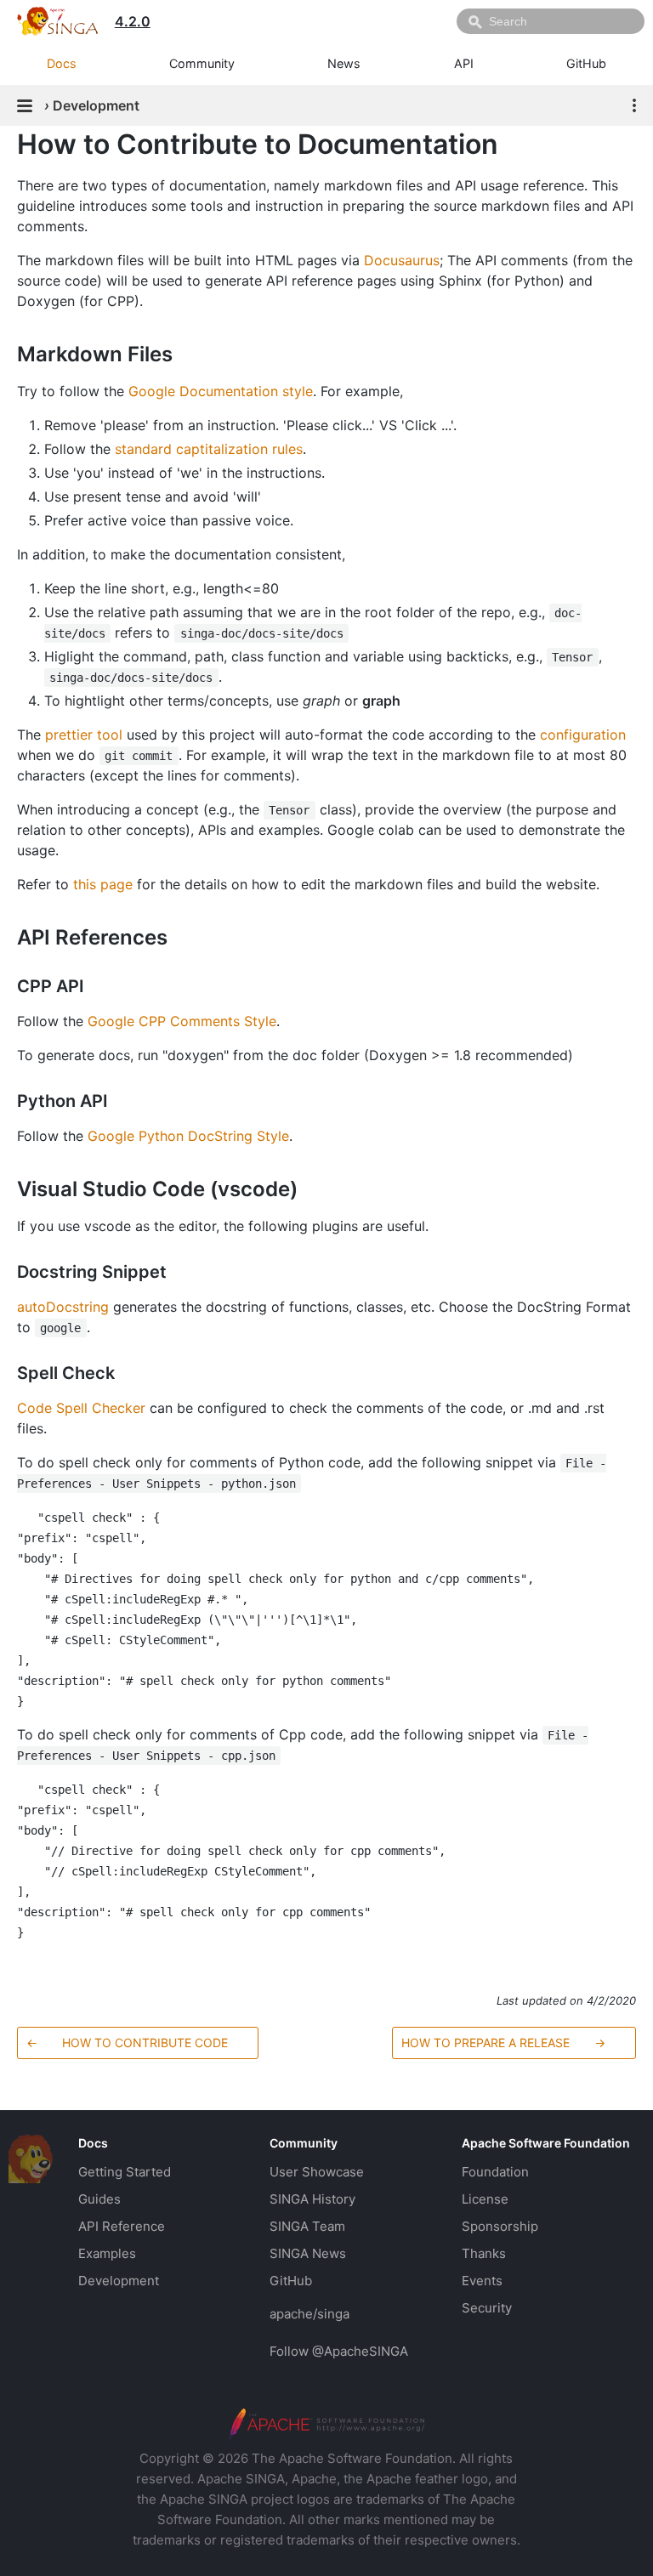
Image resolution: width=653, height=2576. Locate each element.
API (464, 63)
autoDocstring (63, 1307)
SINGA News (308, 2253)
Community (202, 63)
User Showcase (317, 2172)
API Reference (122, 2226)
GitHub (586, 63)
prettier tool (84, 735)
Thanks (484, 2253)
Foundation (495, 2172)
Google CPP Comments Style (182, 1021)
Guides (99, 2199)
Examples (107, 2253)
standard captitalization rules (209, 449)
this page (103, 884)
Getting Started (125, 2172)
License (485, 2199)
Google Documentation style (221, 391)
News (344, 63)
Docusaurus (402, 260)
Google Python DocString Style (188, 1136)
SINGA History (312, 2199)
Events (482, 2281)
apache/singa (309, 2314)
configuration (583, 735)
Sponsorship (500, 2226)
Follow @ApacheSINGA (339, 2351)
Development (119, 2281)
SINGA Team (307, 2226)
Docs (62, 63)
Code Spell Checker (81, 1408)
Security (487, 2308)
